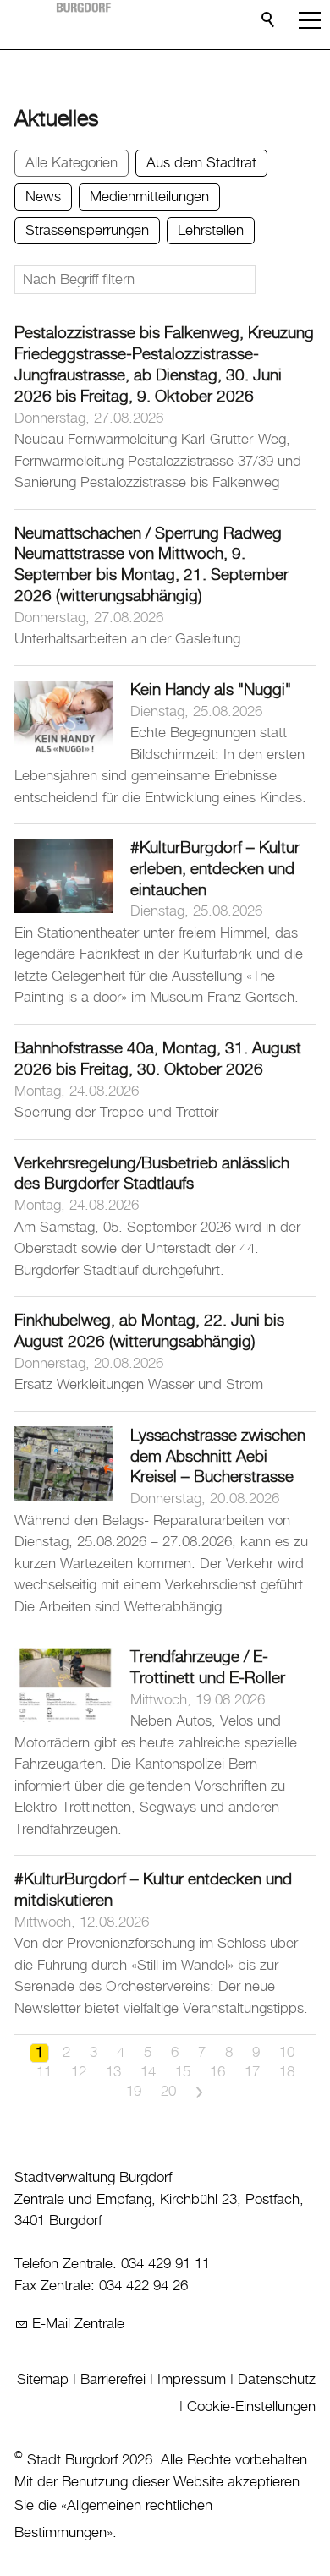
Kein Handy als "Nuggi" (211, 690)
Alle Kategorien (71, 163)
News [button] (43, 197)
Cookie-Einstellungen (251, 2407)
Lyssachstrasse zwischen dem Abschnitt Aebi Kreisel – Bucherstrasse (218, 1457)
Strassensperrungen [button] (87, 231)
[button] (310, 20)
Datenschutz (277, 2380)
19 (134, 2092)
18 (287, 2072)
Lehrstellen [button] (211, 231)
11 (44, 2072)
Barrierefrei (113, 2380)
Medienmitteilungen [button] (149, 197)
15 (183, 2072)
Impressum (192, 2380)
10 (287, 2053)
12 (79, 2072)
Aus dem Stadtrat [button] (201, 163)
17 (252, 2072)
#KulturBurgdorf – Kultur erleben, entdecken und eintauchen (215, 870)
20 (168, 2092)
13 (113, 2072)
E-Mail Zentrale (78, 2324)
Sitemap (43, 2380)
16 (217, 2072)
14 (148, 2072)
